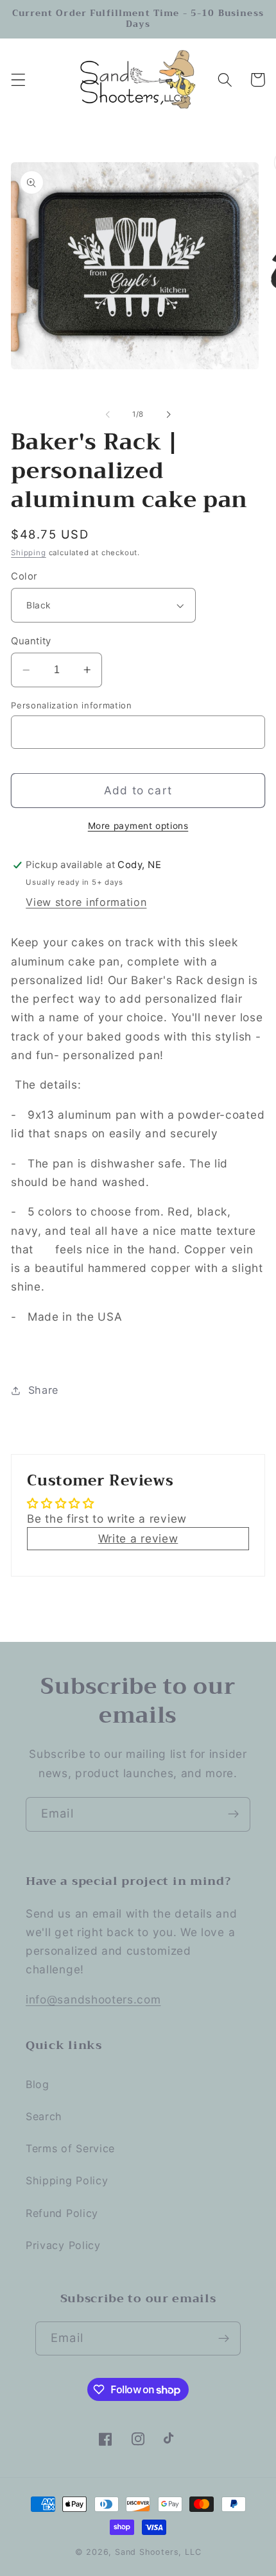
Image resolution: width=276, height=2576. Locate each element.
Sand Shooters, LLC (158, 2552)
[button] (18, 80)
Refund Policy (62, 2213)
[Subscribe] (233, 1814)
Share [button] (43, 1390)
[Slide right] (168, 414)
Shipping (28, 553)
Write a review (138, 1538)
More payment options (138, 826)
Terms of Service (70, 2148)
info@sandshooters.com (93, 1999)
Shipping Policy (67, 2180)
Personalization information (72, 705)
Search (44, 2116)
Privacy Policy (63, 2245)
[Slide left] (108, 414)
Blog (38, 2084)
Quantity (31, 641)
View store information (86, 902)
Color (24, 576)
